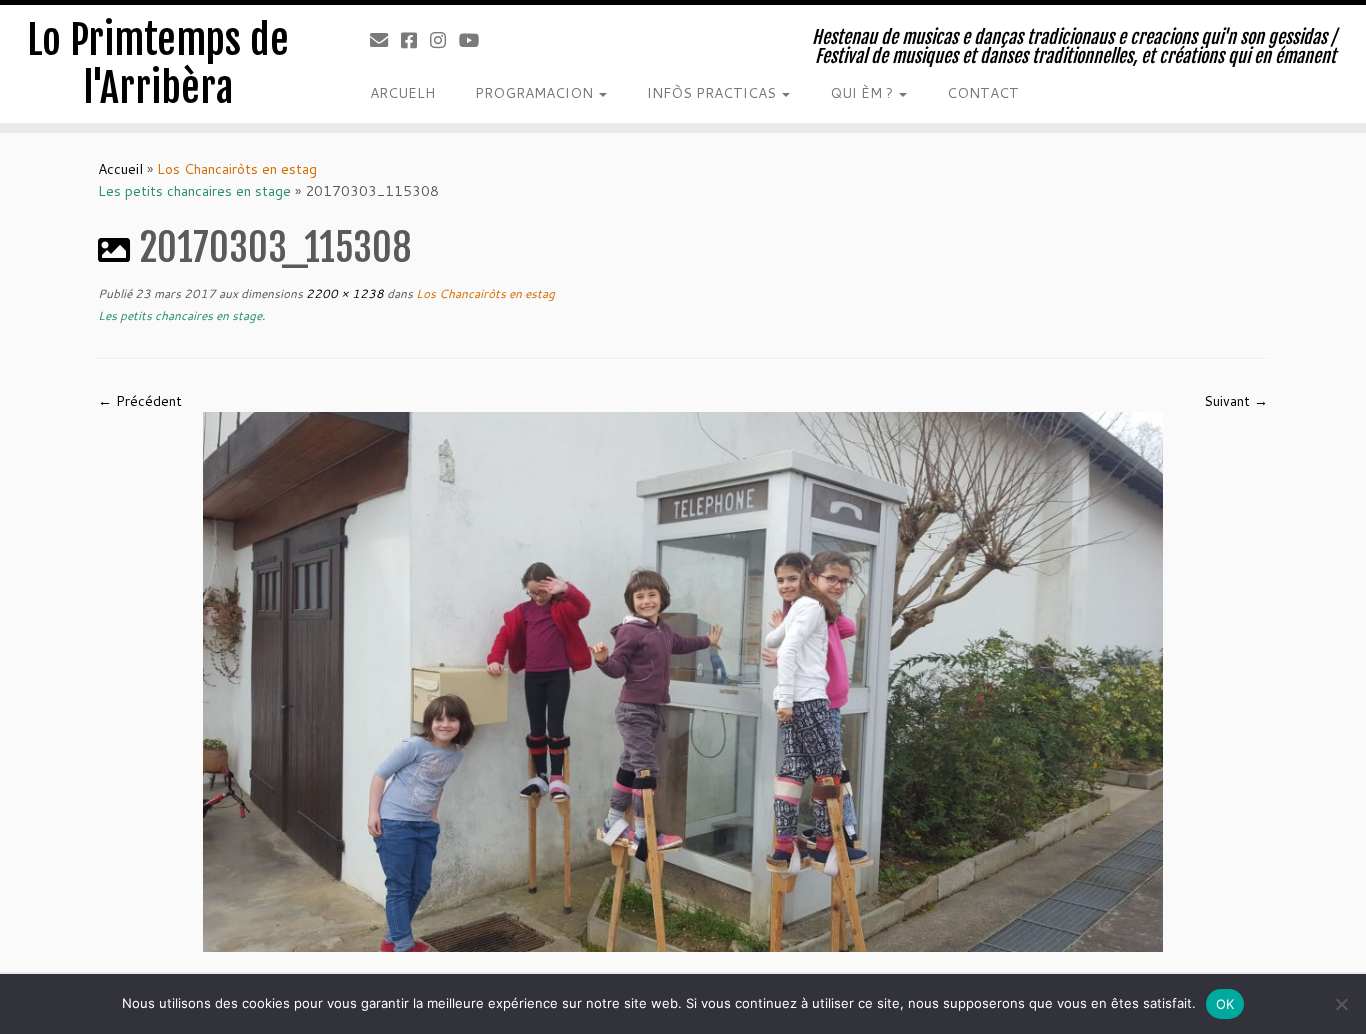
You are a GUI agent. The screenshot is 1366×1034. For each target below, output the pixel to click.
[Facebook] (415, 40)
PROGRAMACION (536, 93)
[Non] (1341, 1004)
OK (1225, 1004)
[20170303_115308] (683, 681)
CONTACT (983, 93)
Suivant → (1236, 401)
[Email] (385, 40)
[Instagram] (444, 40)
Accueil (120, 169)
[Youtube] (475, 40)
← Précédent (140, 401)
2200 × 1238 (343, 293)
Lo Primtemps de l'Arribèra (158, 64)
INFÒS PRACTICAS (713, 93)
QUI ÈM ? (863, 93)
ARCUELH (402, 93)
